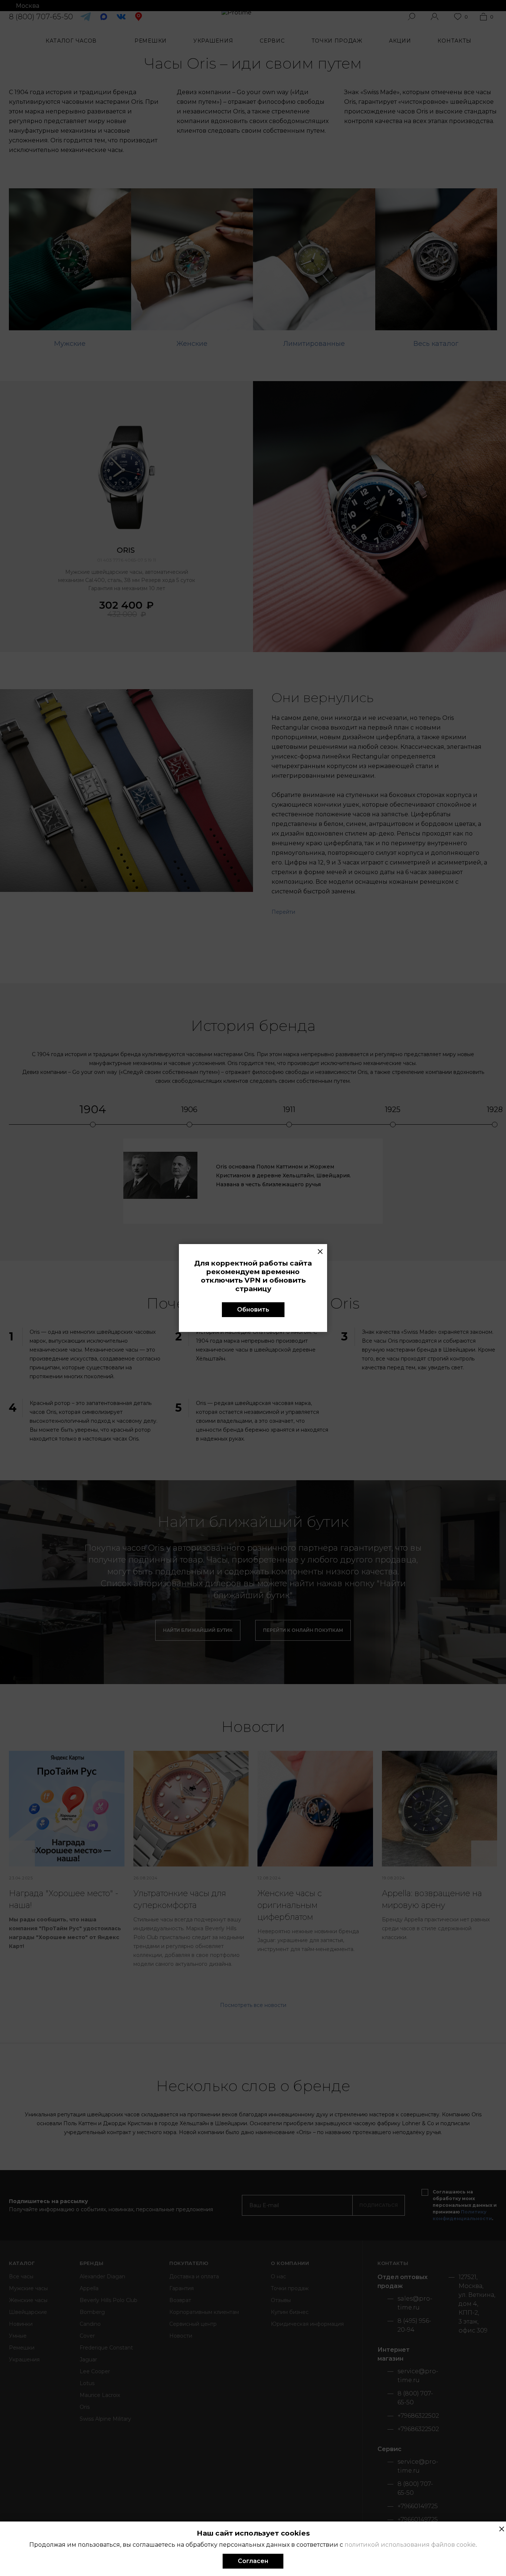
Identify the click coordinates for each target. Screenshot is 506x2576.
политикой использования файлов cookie (410, 2545)
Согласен (253, 2561)
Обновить (253, 1310)
